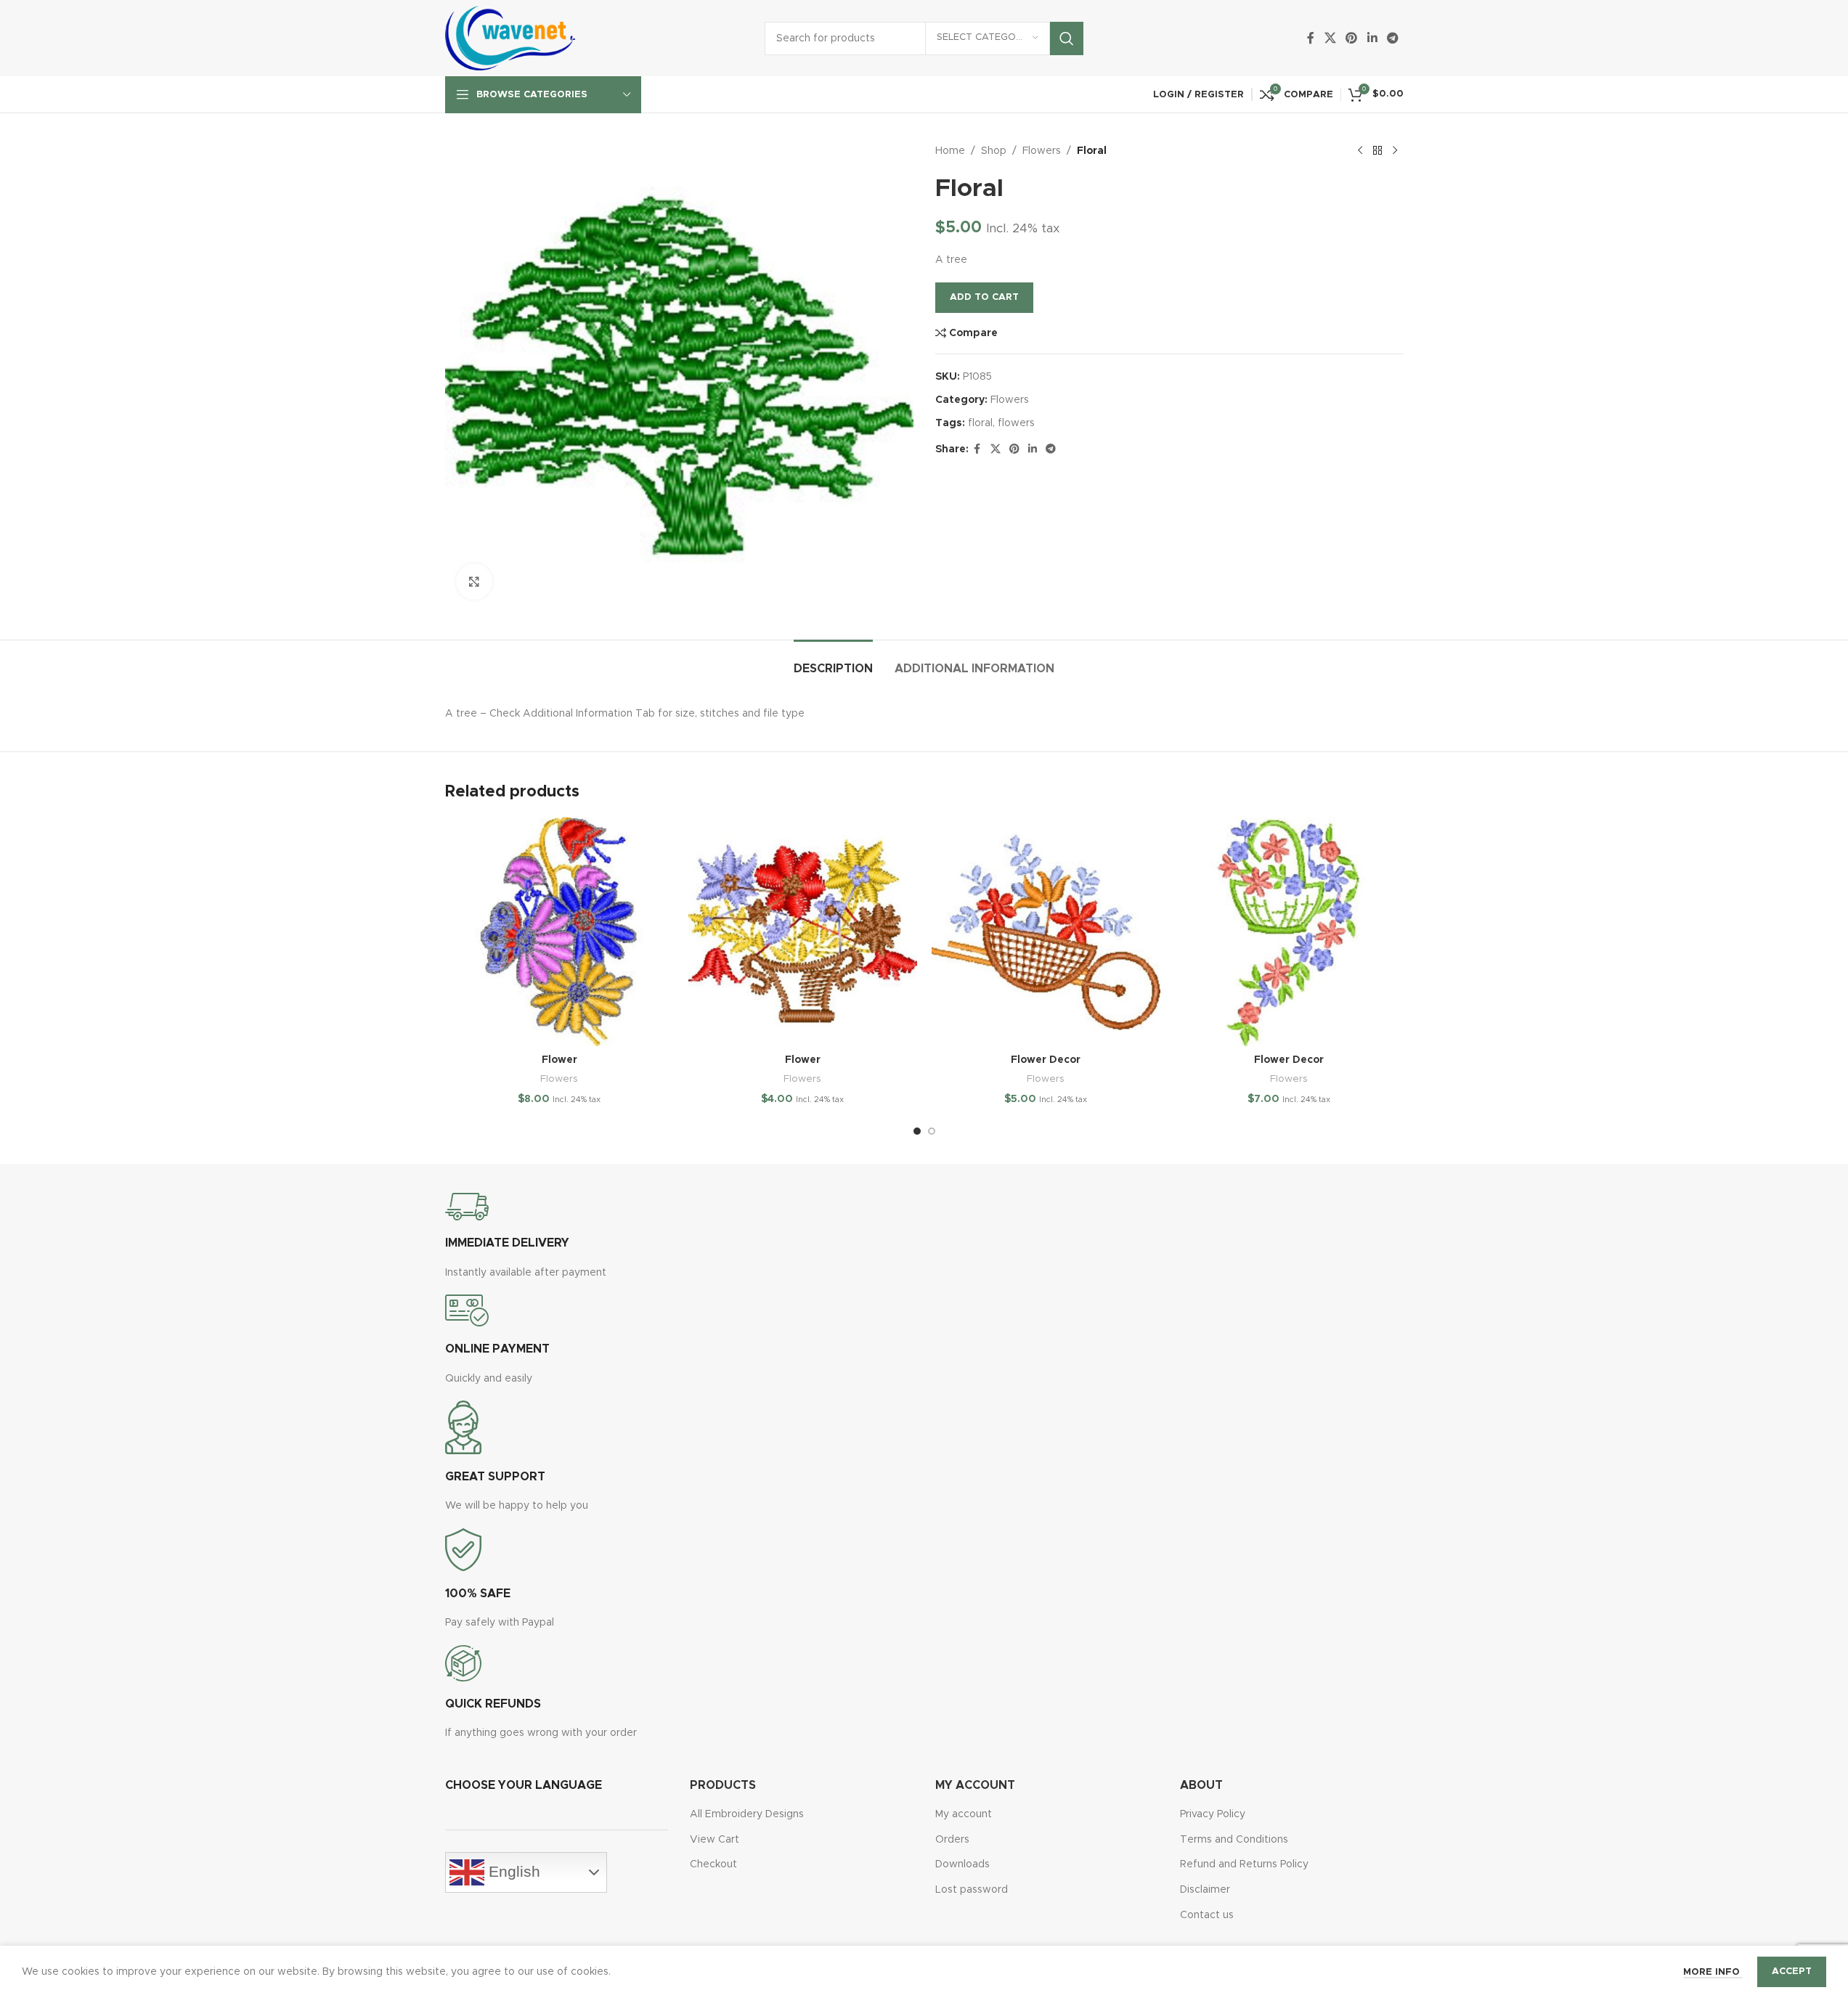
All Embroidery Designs (747, 1814)
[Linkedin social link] (1372, 38)
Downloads (962, 1864)
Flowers (1042, 151)
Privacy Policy (1213, 1814)
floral (980, 423)
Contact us (1207, 1915)
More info (1713, 1972)
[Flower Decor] (1046, 932)
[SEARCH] (1067, 38)
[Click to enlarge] (474, 582)
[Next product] (1395, 151)
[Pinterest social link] (1352, 38)
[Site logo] (510, 38)
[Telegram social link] (1392, 38)
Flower (559, 1060)
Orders (952, 1840)
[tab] (833, 662)
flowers (1016, 423)
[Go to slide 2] (932, 1131)
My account (964, 1814)
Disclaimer (1205, 1890)
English (512, 1872)
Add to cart (984, 297)
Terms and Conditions (1234, 1840)
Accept (1792, 1972)
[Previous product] (1360, 151)
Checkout (713, 1864)
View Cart (715, 1840)
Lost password (972, 1890)
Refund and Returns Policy (1244, 1864)
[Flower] (559, 932)
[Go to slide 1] (917, 1131)
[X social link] (1330, 38)
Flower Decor (1046, 1060)
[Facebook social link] (1311, 38)
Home (950, 151)
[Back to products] (1377, 151)
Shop (994, 151)
